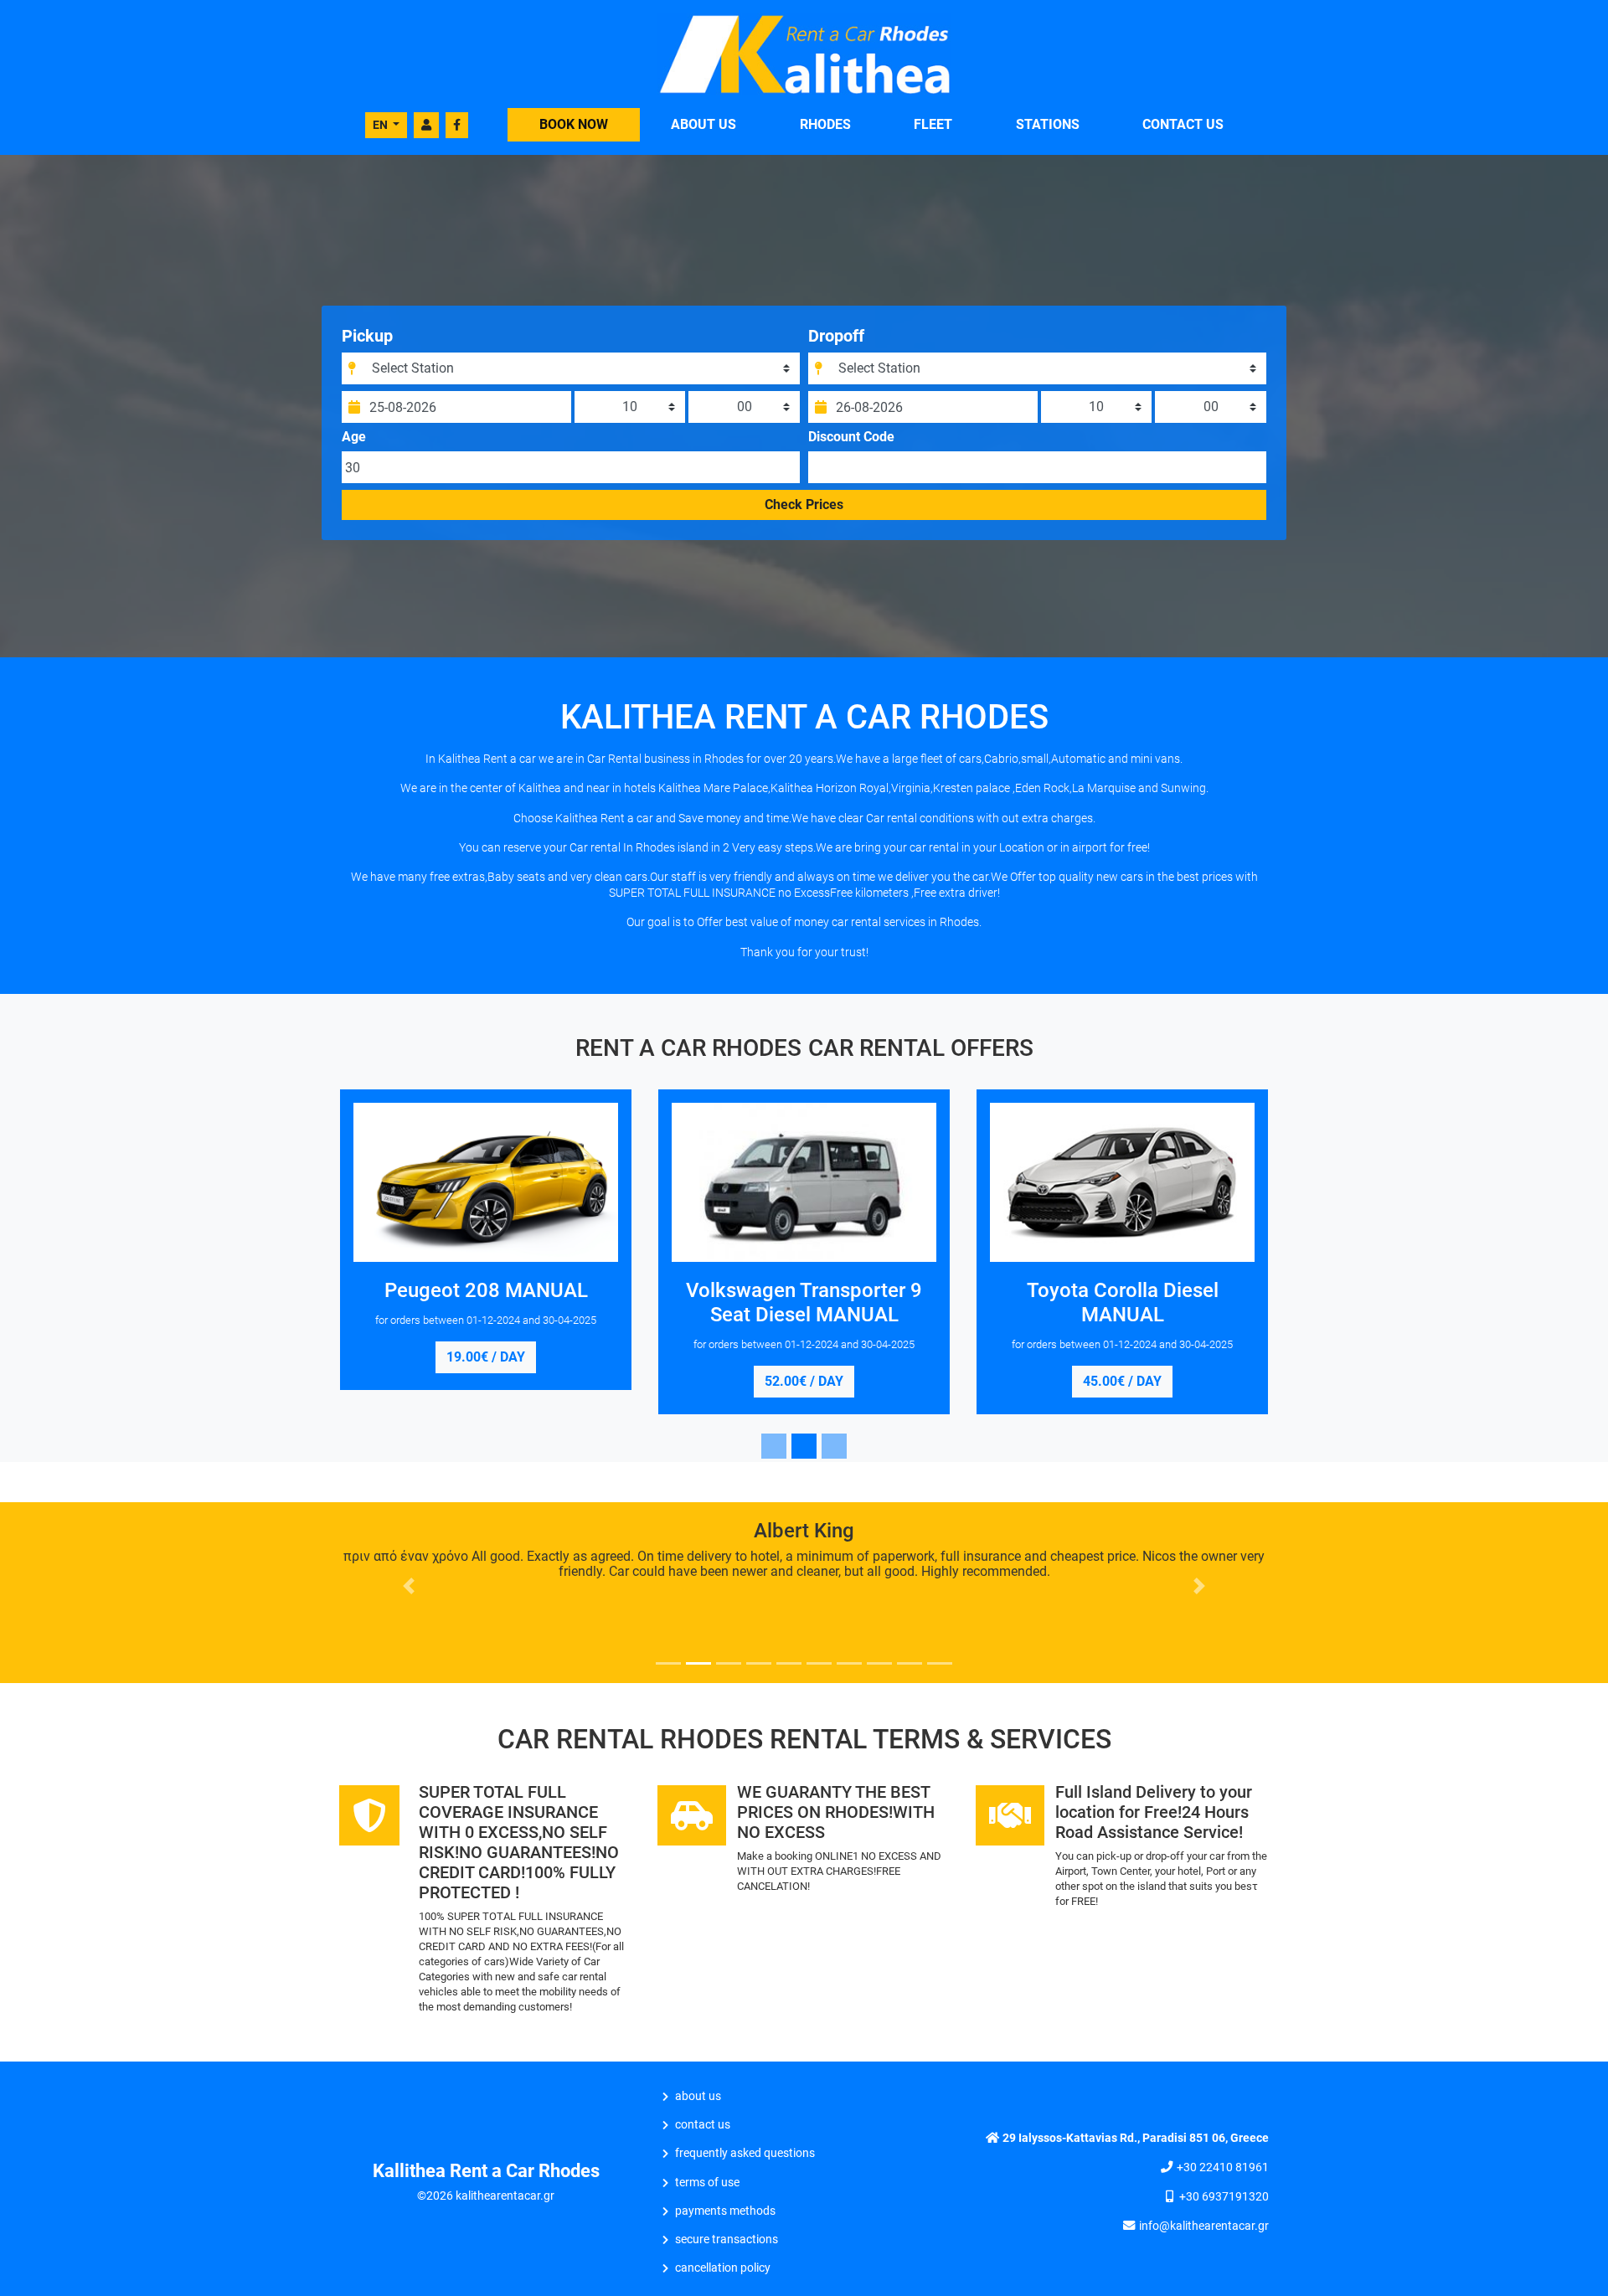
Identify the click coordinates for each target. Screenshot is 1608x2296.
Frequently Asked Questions (745, 2153)
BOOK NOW (574, 124)
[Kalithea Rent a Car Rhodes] (804, 53)
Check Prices (804, 505)
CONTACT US (1183, 124)
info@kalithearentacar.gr (1204, 2226)
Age (354, 437)
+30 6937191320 (1224, 2197)
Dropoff (836, 336)
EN (381, 125)
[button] (409, 1586)
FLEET (933, 124)
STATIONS (1048, 124)
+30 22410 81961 (1223, 2167)
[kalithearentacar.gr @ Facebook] (457, 125)
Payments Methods (725, 2211)
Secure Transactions (727, 2239)
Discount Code (851, 437)
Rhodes (825, 124)
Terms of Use (707, 2183)
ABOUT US (703, 124)
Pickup (367, 336)
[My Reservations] (426, 125)
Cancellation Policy (723, 2268)
